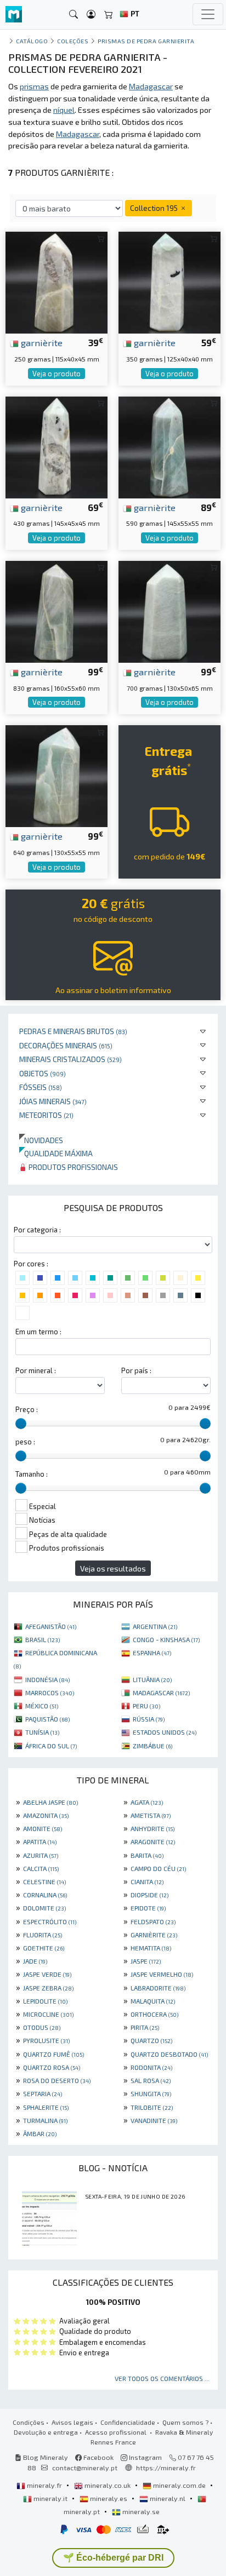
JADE (35, 1961)
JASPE (146, 1961)
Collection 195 (155, 208)
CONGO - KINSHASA (166, 1639)
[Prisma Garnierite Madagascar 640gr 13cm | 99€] (56, 775)
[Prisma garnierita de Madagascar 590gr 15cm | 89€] (169, 446)
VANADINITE (154, 2120)
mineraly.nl (168, 2498)
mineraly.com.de (179, 2485)
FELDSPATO (153, 1921)
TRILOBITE (152, 2107)
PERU (146, 1706)
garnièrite (41, 342)
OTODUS (42, 2027)
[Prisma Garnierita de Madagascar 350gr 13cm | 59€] (169, 281)
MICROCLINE (48, 2014)
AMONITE (43, 1828)
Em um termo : (38, 1332)
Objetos (43, 1073)
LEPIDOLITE (45, 2001)
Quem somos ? (185, 2422)
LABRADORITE (158, 1988)
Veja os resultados (113, 1568)
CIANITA (147, 1881)
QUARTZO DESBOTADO (169, 2054)
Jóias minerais (53, 1101)
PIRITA (145, 2027)
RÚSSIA (149, 1719)
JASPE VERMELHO (162, 1974)
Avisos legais (72, 2422)
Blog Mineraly (45, 2457)
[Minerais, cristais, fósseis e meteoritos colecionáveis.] (14, 15)
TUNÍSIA (42, 1732)
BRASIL (43, 1639)
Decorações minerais (66, 1045)
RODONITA (151, 2067)
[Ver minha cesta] (109, 15)
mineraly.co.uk (108, 2485)
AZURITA (41, 1855)
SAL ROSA (151, 2080)
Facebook (98, 2457)
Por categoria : (37, 1230)
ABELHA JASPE (50, 1802)
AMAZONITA (46, 1815)
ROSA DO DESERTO (57, 2080)
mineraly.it (50, 2498)
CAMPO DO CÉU (158, 1868)
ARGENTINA (155, 1626)
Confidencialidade (128, 2422)
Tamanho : (32, 1474)
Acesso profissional (117, 2432)
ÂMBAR (40, 2133)
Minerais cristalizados (70, 1059)
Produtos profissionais (72, 1167)
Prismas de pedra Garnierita (146, 41)
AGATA (147, 1802)
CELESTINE (44, 1881)
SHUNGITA (151, 2093)
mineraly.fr (44, 2485)
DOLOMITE (44, 1908)
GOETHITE (44, 1948)
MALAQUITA (153, 2001)
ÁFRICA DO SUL (51, 1746)
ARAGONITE (153, 1841)
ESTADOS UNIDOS (165, 1732)
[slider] (21, 1424)
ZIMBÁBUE (152, 1746)
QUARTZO (151, 2040)
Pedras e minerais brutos (73, 1031)
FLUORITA (43, 1935)
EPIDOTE (148, 1908)
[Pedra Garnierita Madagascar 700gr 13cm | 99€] (169, 610)
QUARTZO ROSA (52, 2067)
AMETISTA (151, 1815)
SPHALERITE (46, 2107)
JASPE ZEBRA (48, 1988)
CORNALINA (45, 1895)
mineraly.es (109, 2498)
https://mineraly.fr (166, 2468)
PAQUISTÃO (47, 1719)
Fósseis (41, 1087)
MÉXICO (42, 1706)
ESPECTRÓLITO (50, 1921)
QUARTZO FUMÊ (53, 2054)
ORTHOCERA (154, 2014)
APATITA (40, 1841)
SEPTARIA (43, 2093)
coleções (73, 41)
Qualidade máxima (56, 1153)
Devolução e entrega (46, 2432)
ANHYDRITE (152, 1828)
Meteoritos (46, 1115)
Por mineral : (36, 1370)
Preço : (27, 1409)
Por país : (136, 1370)
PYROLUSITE (46, 2040)
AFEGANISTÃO (51, 1626)
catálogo (32, 41)
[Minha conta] (91, 15)
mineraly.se (140, 2511)
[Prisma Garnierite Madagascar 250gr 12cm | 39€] (56, 281)
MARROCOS (50, 1693)
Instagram (145, 2457)
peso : (25, 1442)
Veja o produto (56, 374)
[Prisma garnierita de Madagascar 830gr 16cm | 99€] (56, 610)
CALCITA (41, 1868)
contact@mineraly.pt (85, 2468)
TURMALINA (45, 2120)
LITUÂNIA (152, 1679)
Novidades (41, 1140)
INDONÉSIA (47, 1679)
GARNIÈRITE (154, 1935)
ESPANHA (152, 1653)
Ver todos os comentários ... (162, 2378)
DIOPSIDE (149, 1895)
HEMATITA (151, 1948)
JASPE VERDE (47, 1974)
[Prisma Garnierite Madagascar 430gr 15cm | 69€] (56, 446)
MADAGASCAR (161, 1693)
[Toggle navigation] (208, 14)
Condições (29, 2422)
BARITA (147, 1855)
